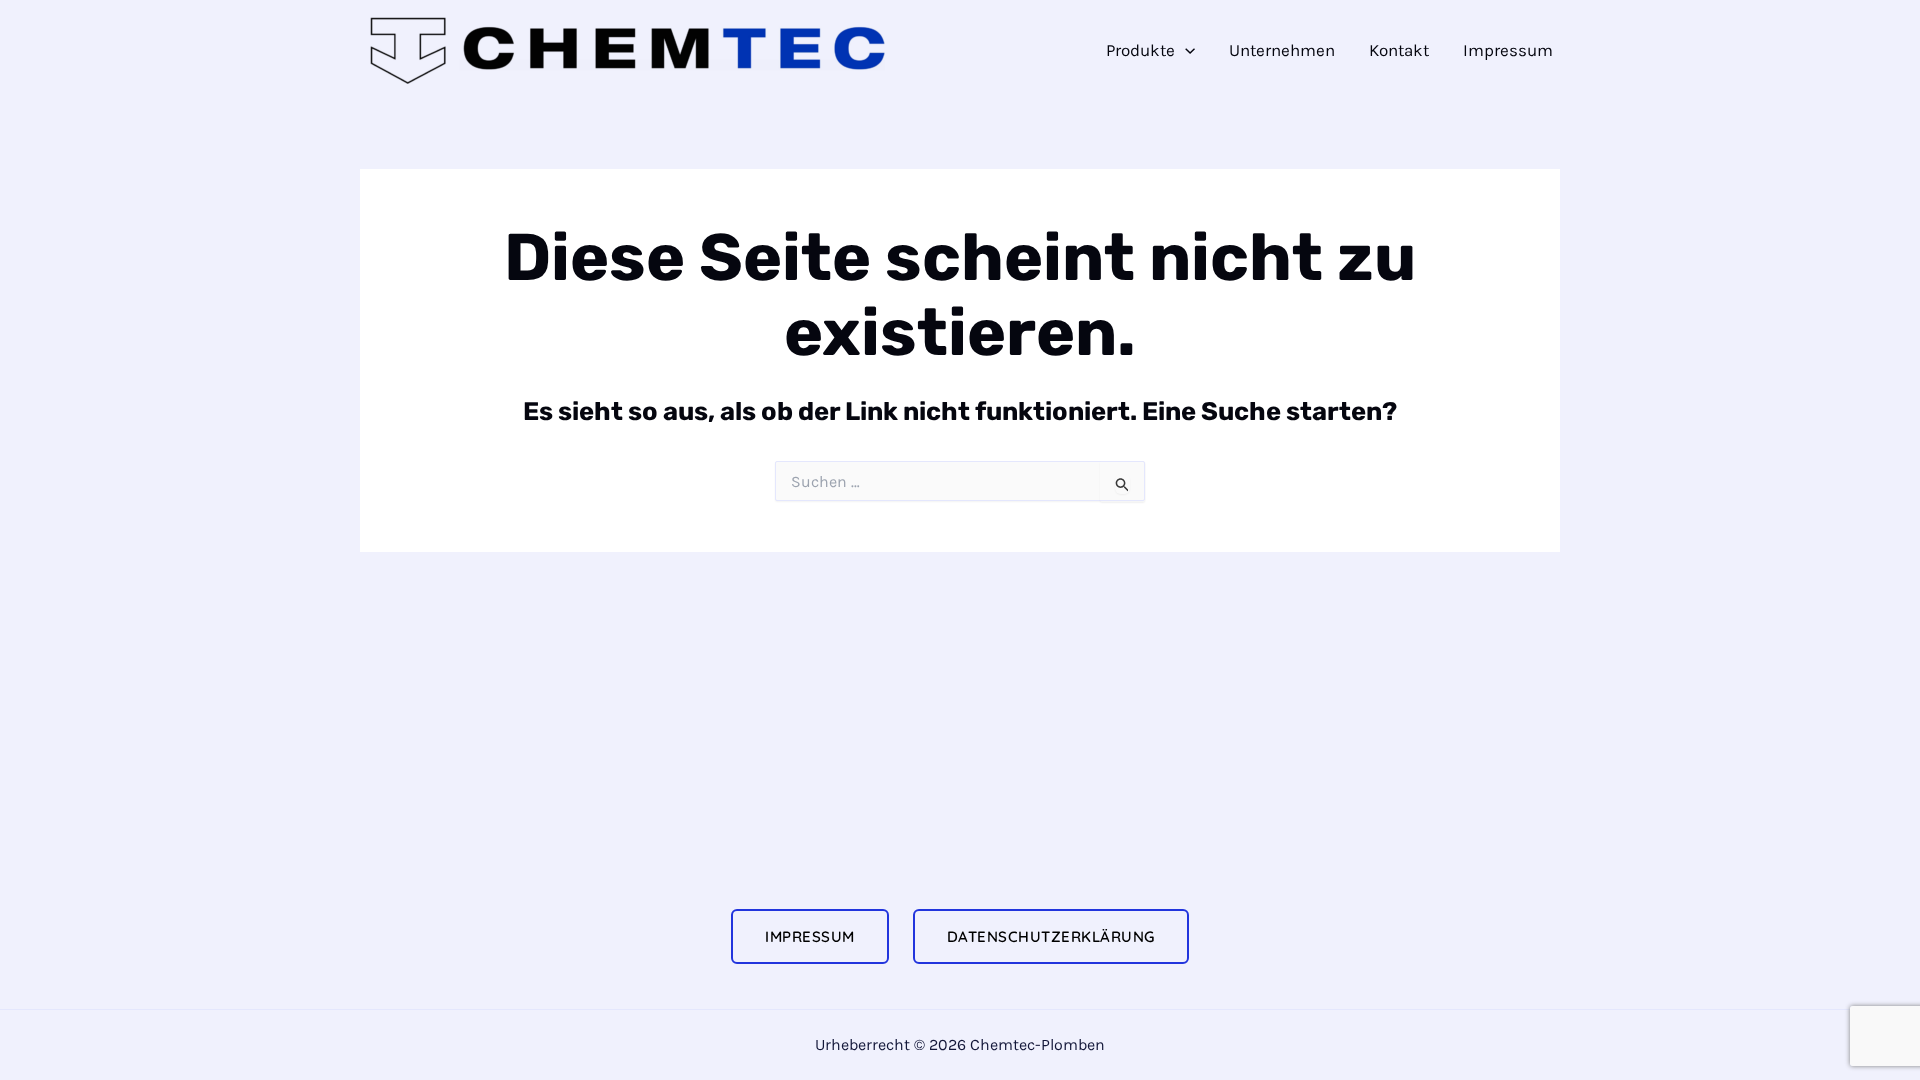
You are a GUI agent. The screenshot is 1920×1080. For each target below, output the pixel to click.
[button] (1185, 50)
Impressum (1508, 50)
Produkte (1140, 50)
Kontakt (1399, 50)
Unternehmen (1282, 50)
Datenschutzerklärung (1051, 936)
